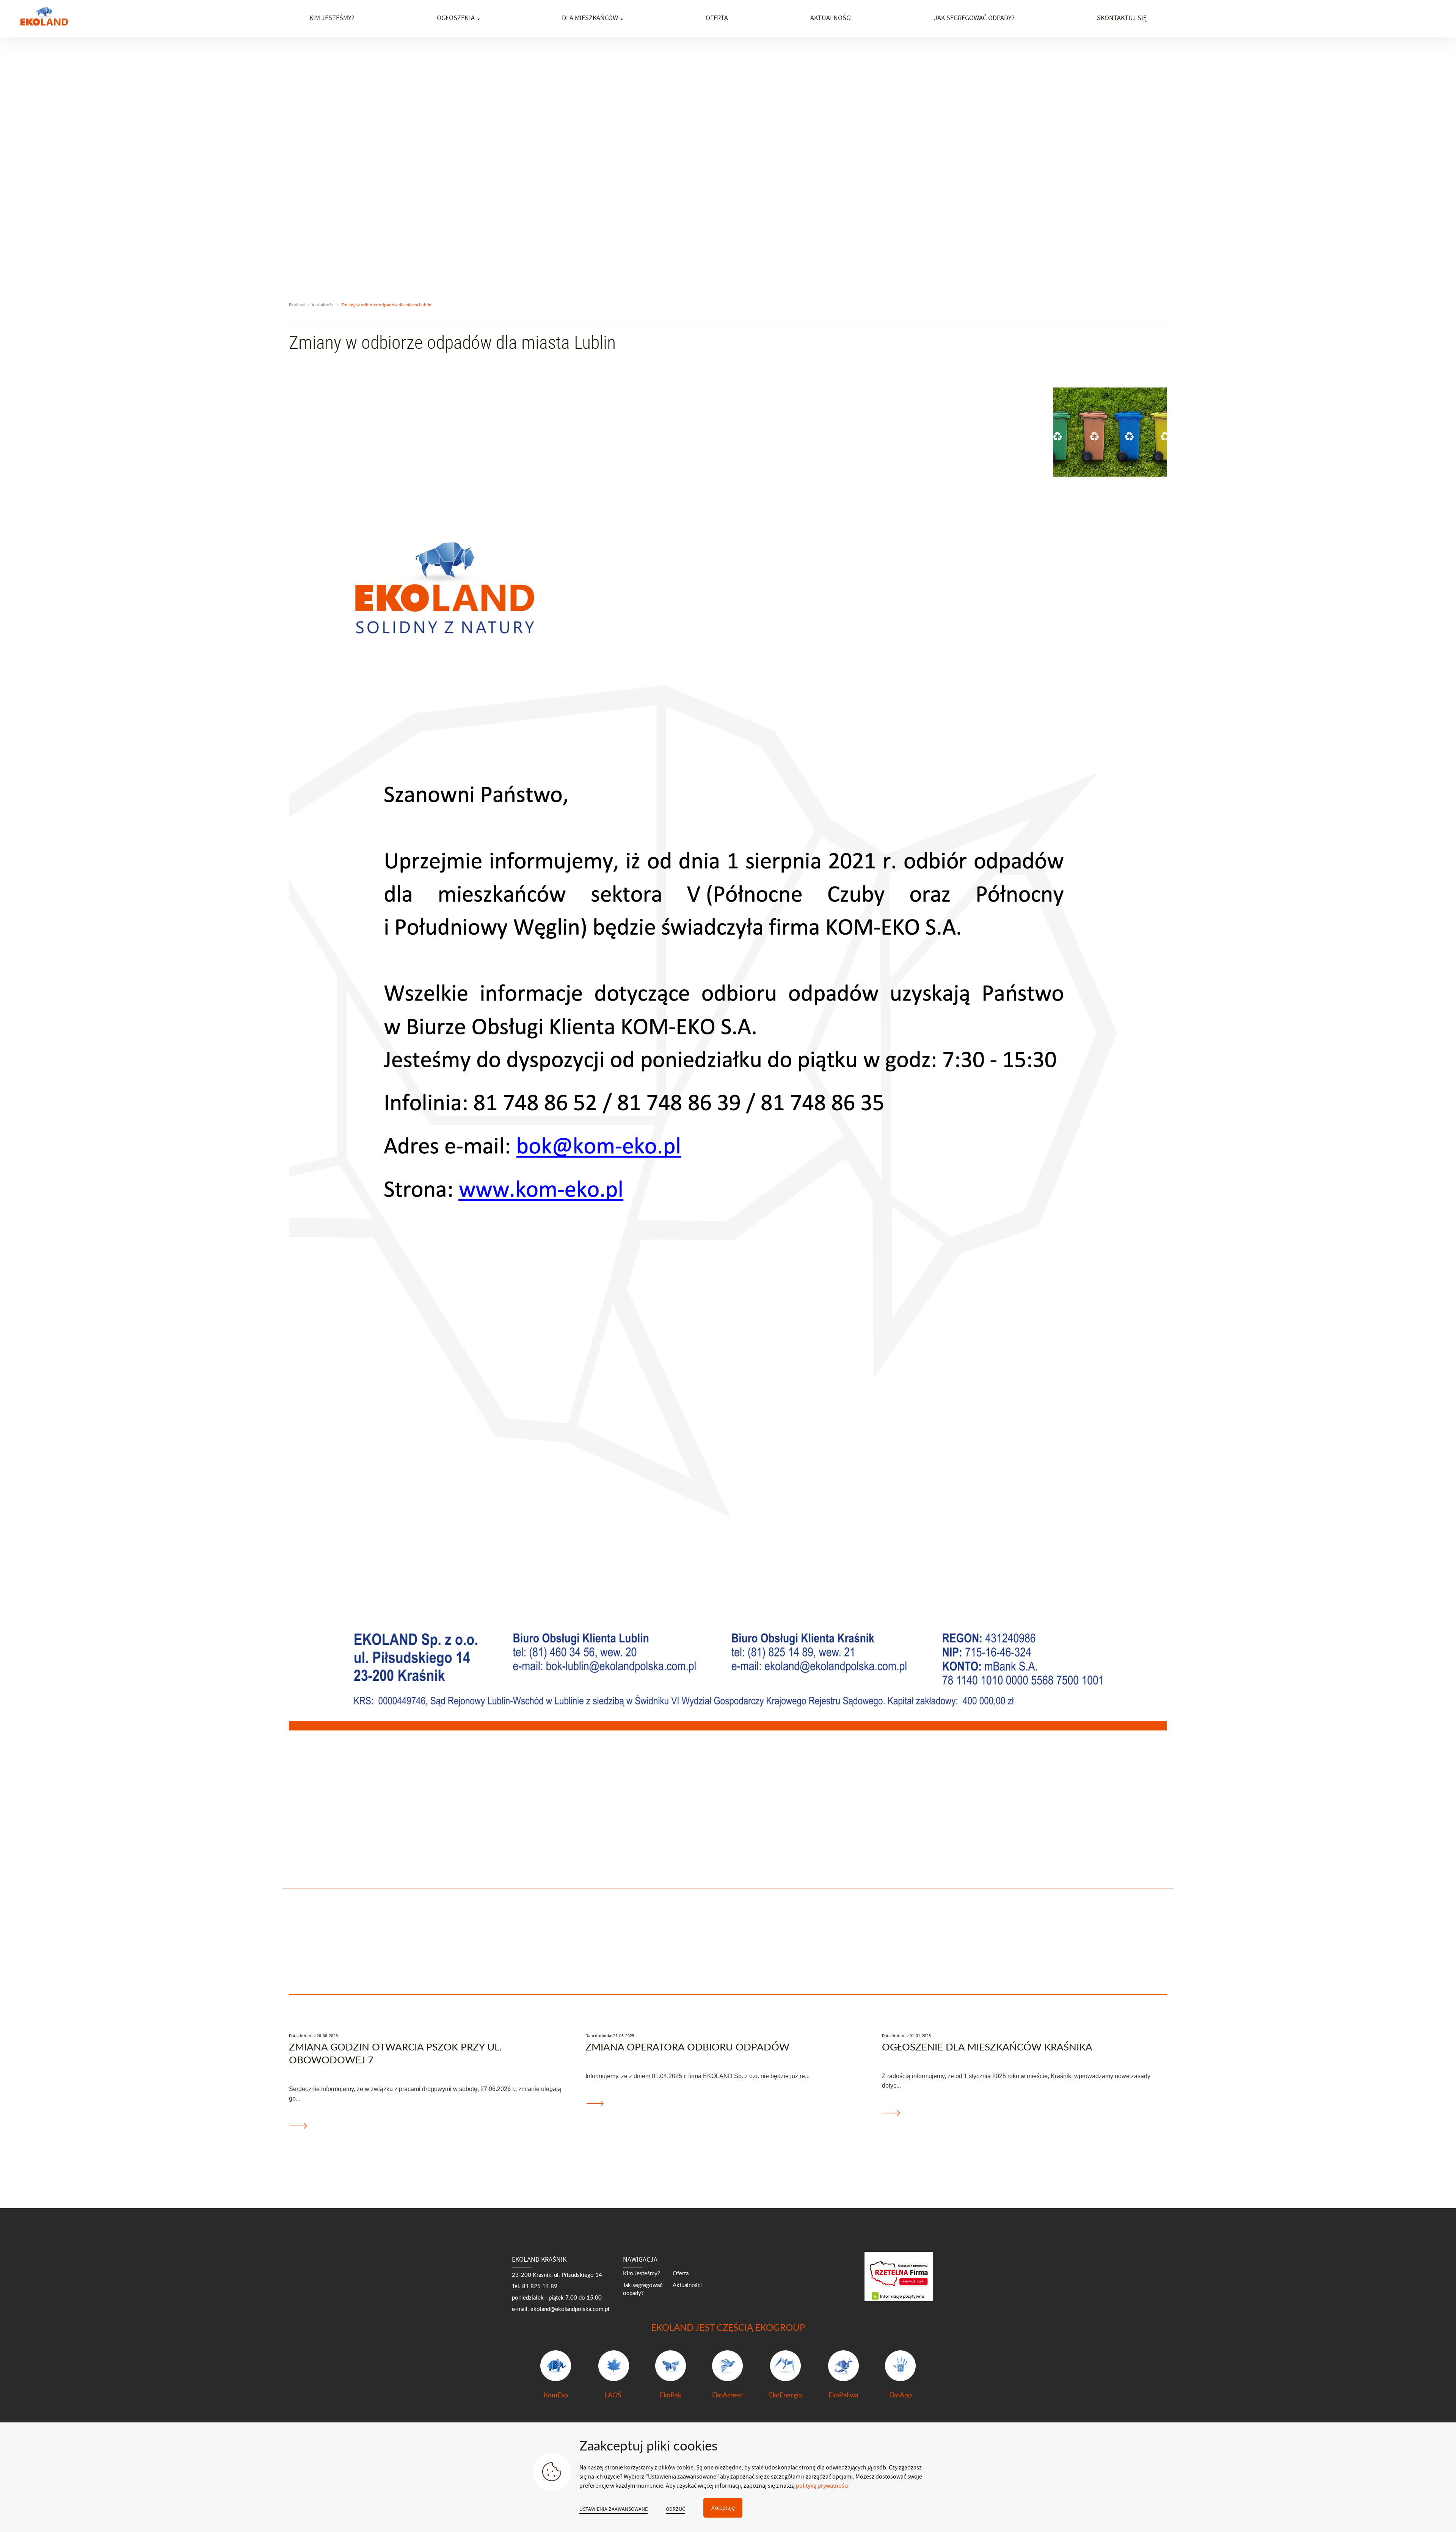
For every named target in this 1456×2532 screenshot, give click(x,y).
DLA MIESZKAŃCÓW (591, 18)
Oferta (717, 18)
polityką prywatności (822, 2486)
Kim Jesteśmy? (642, 2274)
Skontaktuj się (1122, 18)
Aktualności (831, 18)
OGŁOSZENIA (457, 18)
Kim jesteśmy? (332, 18)
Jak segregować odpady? (974, 18)
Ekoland (297, 305)
